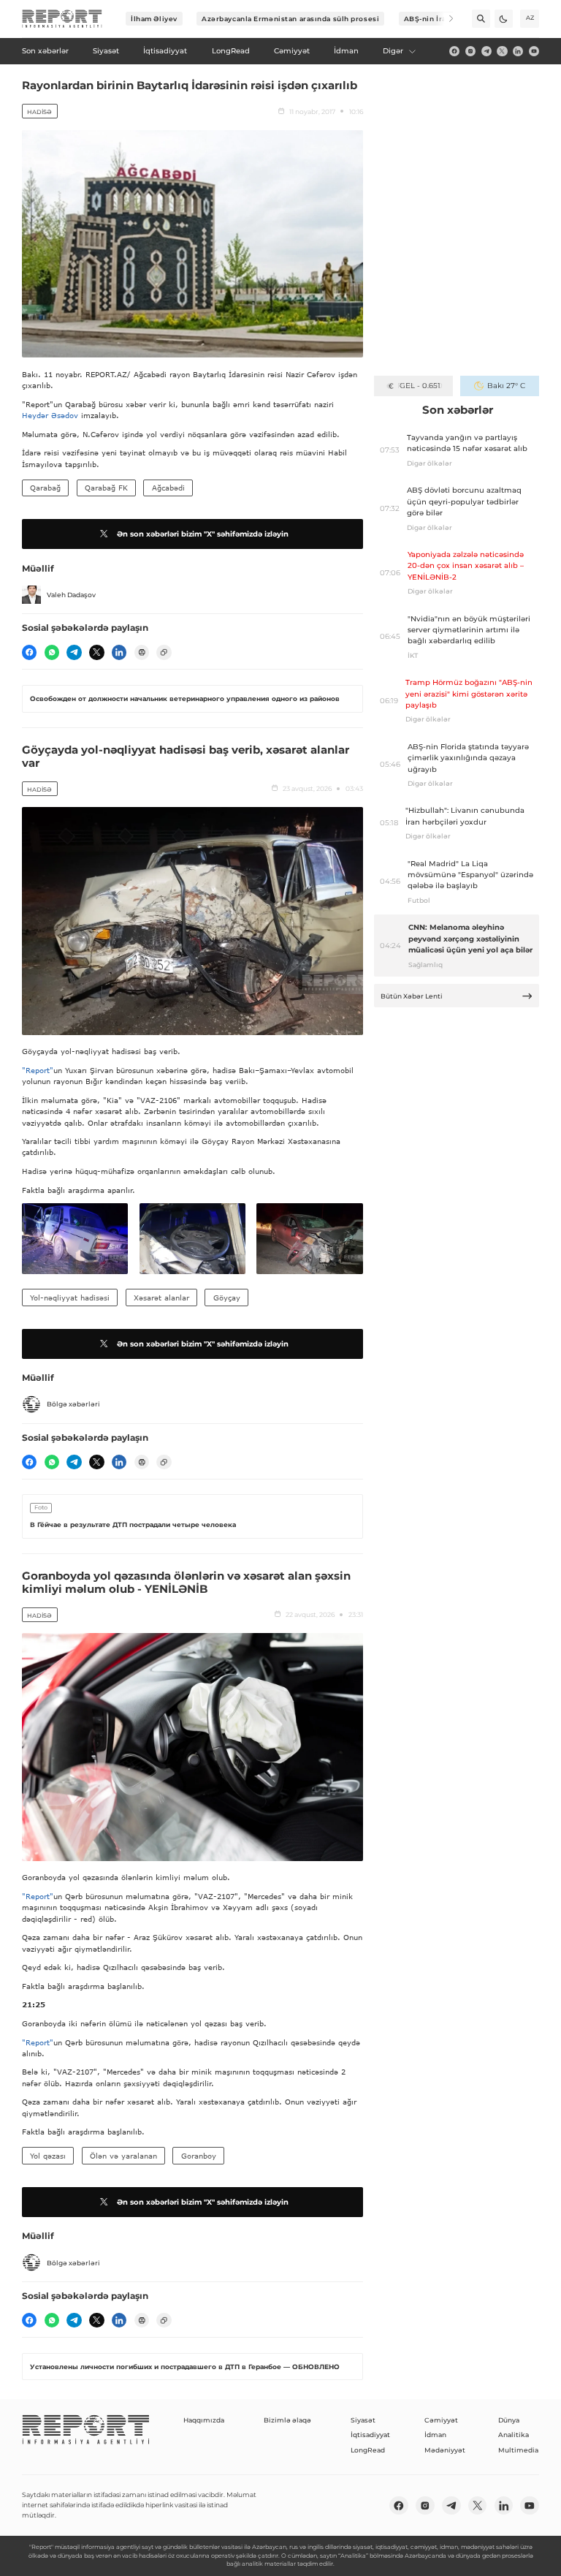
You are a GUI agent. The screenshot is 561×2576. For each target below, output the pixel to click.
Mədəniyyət (445, 2450)
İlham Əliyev (154, 19)
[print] (142, 652)
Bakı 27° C (506, 386)
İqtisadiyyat (370, 2435)
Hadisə (39, 112)
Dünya (509, 2420)
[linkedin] (518, 51)
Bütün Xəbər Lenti (412, 996)
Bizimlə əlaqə (287, 2420)
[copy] (164, 652)
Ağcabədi (168, 488)
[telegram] (486, 51)
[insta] (470, 51)
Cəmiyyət (441, 2420)
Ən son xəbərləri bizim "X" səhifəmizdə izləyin (203, 534)
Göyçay (227, 1298)
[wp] (52, 652)
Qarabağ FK (106, 488)
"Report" (38, 1070)
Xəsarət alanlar (161, 1298)
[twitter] (502, 51)
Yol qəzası (48, 2156)
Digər (393, 51)
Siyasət (363, 2420)
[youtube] (534, 51)
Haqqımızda (204, 2420)
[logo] (62, 19)
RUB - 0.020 (420, 386)
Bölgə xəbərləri (73, 1404)
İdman (435, 2435)
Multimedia (518, 2450)
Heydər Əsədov (50, 415)
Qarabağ (45, 488)
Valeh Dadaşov (71, 595)
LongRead (368, 2450)
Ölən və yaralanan (123, 2156)
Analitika (514, 2435)
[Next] (444, 19)
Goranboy (199, 2156)
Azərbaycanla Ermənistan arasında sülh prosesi (290, 19)
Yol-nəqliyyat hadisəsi (70, 1298)
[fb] (454, 51)
